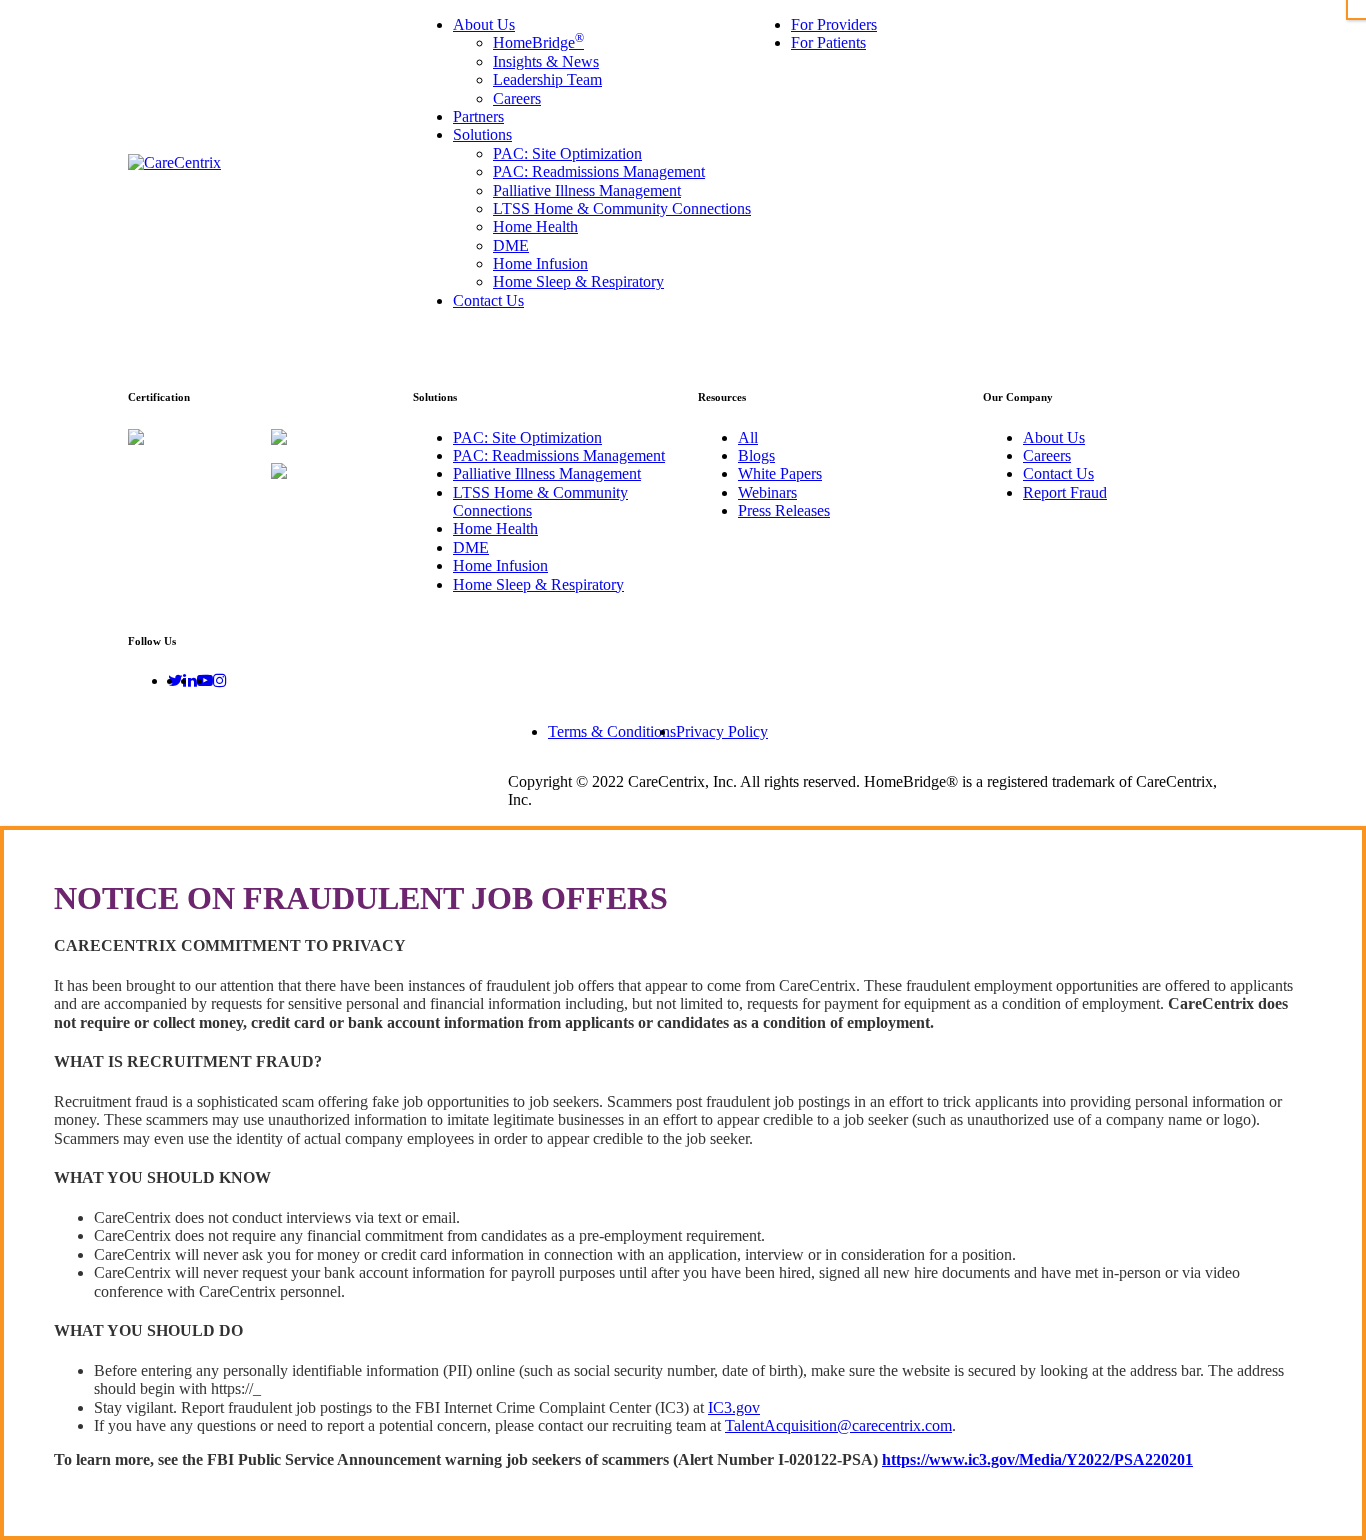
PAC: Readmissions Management (559, 455)
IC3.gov (734, 1407)
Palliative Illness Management (547, 473)
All (748, 437)
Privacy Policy (722, 731)
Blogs (756, 455)
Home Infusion (500, 565)
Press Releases (784, 510)
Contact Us (1058, 473)
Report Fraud (1065, 492)
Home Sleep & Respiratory (538, 584)
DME (471, 547)
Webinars (767, 492)
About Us (1054, 437)
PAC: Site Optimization (527, 437)
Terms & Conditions (612, 731)
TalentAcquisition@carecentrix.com (838, 1425)
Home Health (495, 528)
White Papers (780, 473)
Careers (1047, 455)
